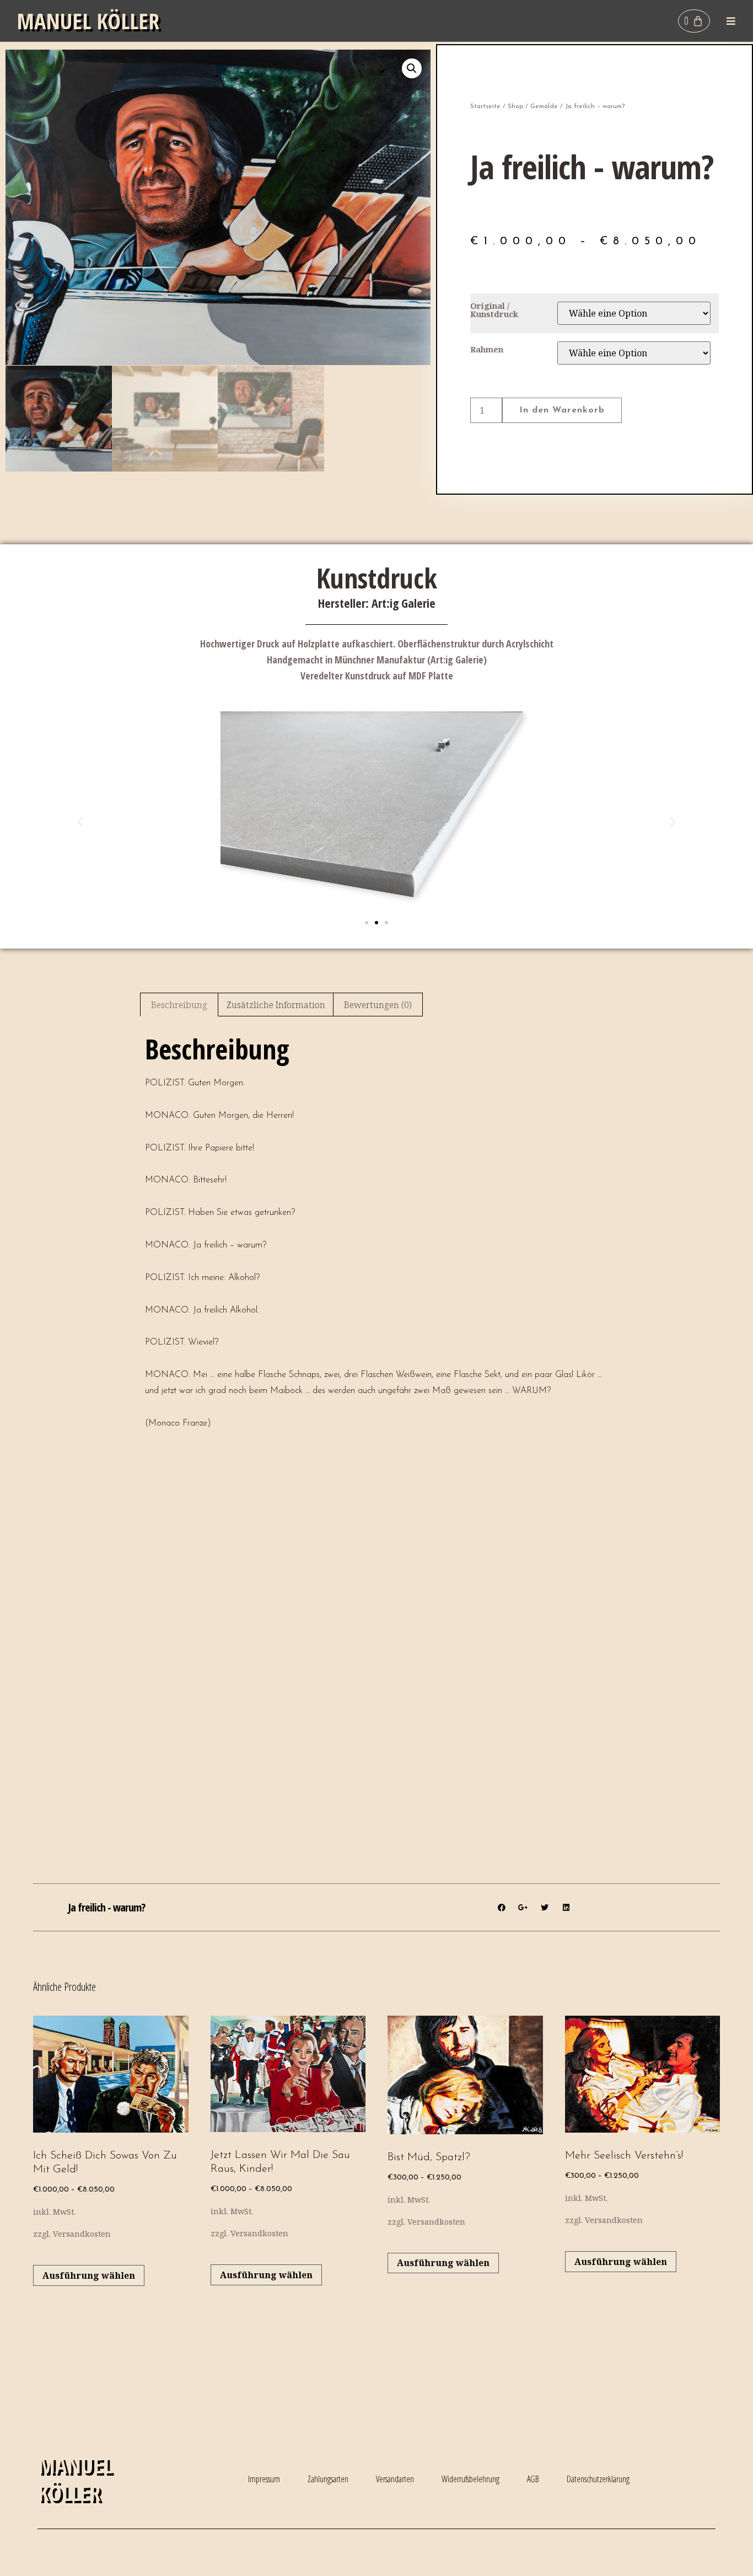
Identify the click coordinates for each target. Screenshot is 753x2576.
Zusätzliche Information (276, 1005)
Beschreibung (179, 1005)
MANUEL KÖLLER (88, 21)
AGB (533, 2479)
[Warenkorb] (694, 21)
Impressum (264, 2479)
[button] (731, 21)
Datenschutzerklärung (598, 2479)
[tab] (179, 1005)
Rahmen (487, 350)
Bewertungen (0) (378, 1005)
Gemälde (544, 106)
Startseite (485, 106)
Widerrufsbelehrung (470, 2479)
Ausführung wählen (89, 2275)
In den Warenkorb (562, 410)
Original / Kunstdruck (494, 310)
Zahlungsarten (328, 2479)
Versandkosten (82, 2234)
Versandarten (395, 2479)
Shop (515, 106)
